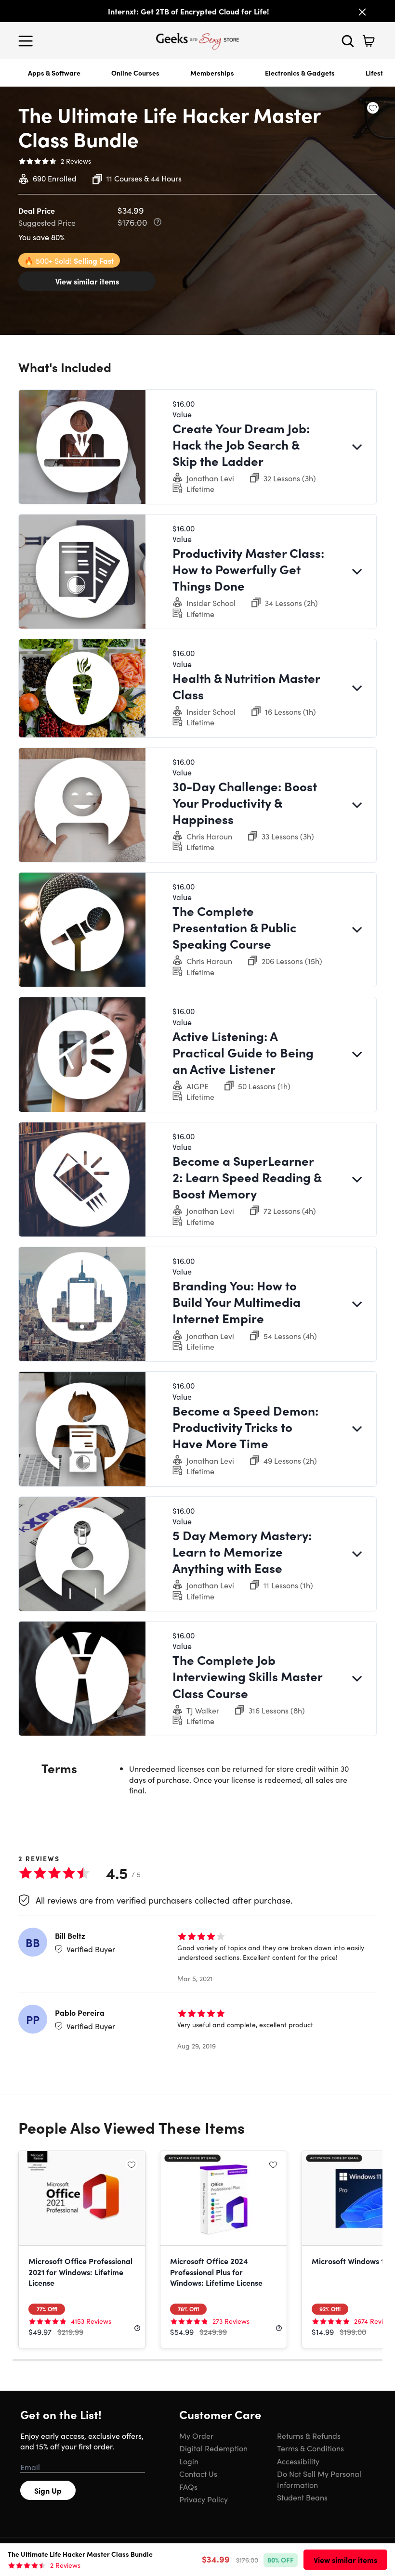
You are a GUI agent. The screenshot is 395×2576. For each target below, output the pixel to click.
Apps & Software (54, 73)
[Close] (362, 12)
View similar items (87, 281)
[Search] (348, 41)
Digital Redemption (213, 2448)
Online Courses (135, 73)
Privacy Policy (204, 2499)
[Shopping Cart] (369, 41)
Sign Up (48, 2490)
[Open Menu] (28, 41)
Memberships (212, 73)
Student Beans (302, 2497)
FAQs (188, 2486)
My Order (196, 2435)
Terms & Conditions (310, 2448)
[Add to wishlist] (373, 108)
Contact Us (198, 2473)
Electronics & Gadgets (300, 73)
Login (189, 2461)
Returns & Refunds (309, 2435)
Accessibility (298, 2461)
